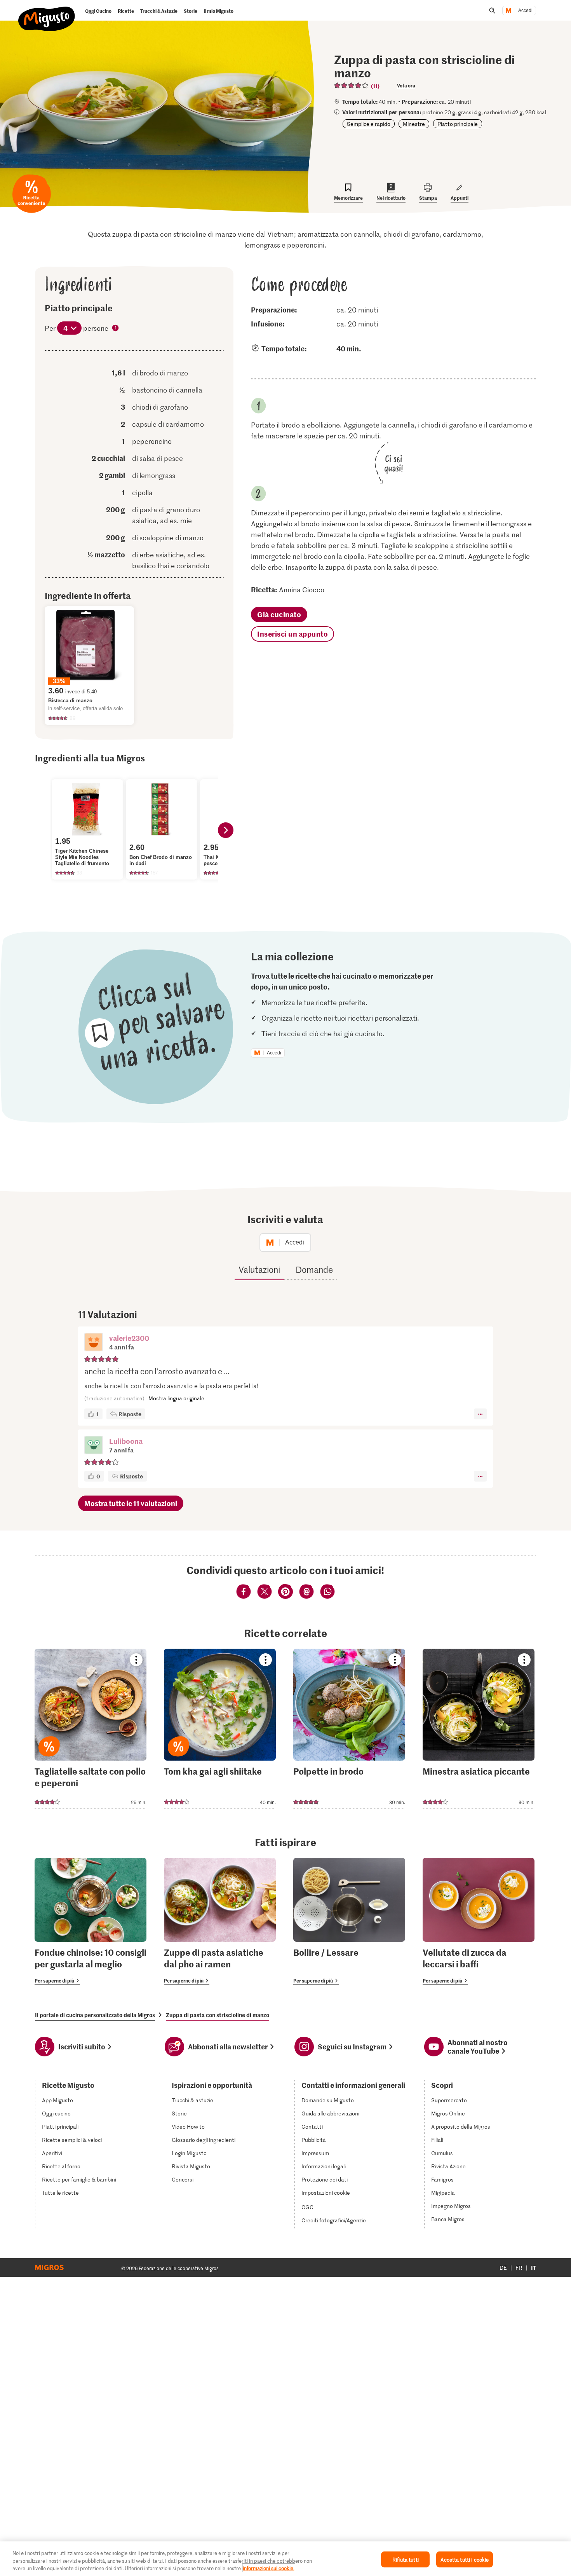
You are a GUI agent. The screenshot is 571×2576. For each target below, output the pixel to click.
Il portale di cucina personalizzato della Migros (95, 2015)
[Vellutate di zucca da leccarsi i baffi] (479, 1922)
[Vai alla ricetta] (91, 1729)
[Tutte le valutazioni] (352, 86)
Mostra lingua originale (176, 1398)
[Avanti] (226, 830)
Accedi (525, 10)
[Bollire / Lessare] (349, 1922)
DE (503, 2268)
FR (519, 2268)
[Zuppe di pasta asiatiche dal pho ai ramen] (220, 1922)
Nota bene (116, 329)
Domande (314, 1269)
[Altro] (480, 1414)
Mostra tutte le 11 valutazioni (131, 1503)
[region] (285, 2559)
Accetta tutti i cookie (465, 2559)
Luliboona (126, 1441)
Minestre (414, 124)
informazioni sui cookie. (269, 2568)
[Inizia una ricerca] (492, 10)
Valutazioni (259, 1269)
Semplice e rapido (369, 124)
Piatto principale (458, 124)
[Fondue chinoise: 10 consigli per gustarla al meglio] (91, 1922)
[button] (94, 1343)
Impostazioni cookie (326, 2193)
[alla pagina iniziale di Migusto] (47, 12)
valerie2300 (129, 1338)
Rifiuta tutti (406, 2559)
